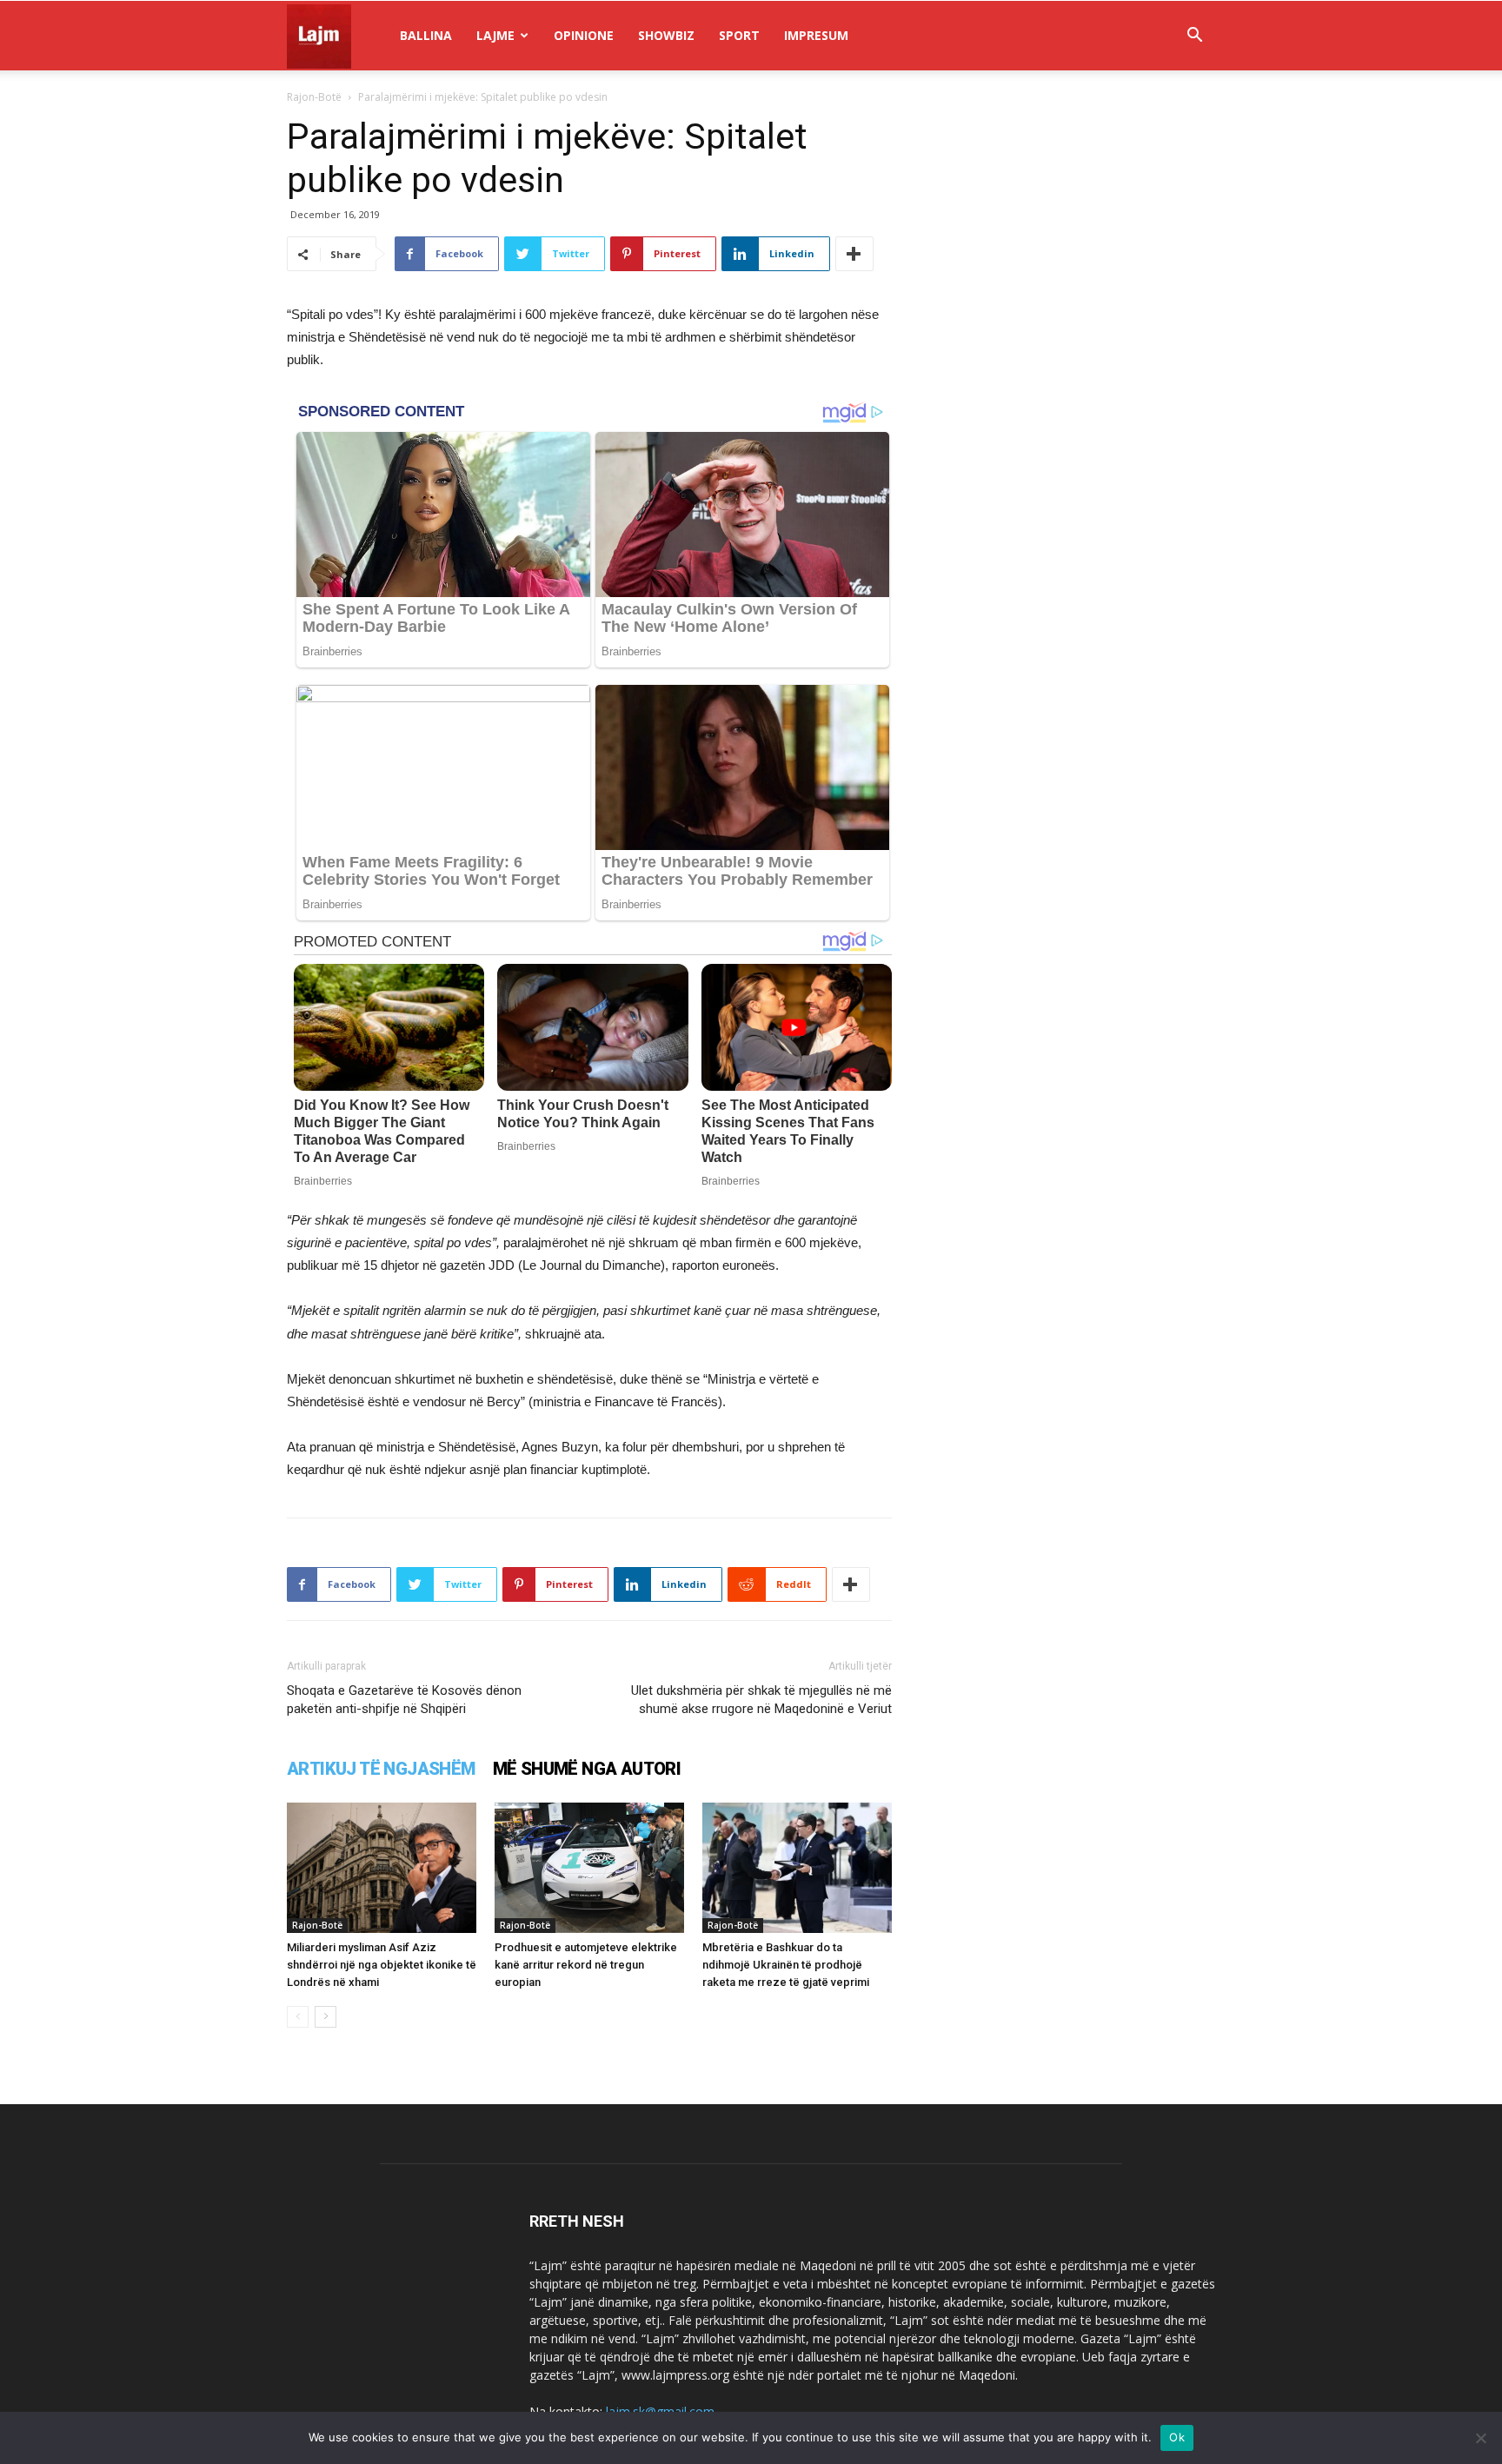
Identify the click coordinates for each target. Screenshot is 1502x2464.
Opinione (584, 35)
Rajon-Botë (314, 97)
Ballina (426, 35)
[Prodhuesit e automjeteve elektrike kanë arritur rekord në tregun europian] (589, 1868)
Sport (739, 35)
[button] (1194, 37)
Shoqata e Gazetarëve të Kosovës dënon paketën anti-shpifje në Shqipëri (404, 1700)
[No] (1480, 2438)
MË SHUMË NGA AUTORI (587, 1769)
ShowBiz (666, 35)
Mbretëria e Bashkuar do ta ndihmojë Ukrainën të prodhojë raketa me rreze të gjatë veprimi (786, 1965)
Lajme (495, 35)
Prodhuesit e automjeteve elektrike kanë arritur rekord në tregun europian (586, 1965)
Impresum (816, 35)
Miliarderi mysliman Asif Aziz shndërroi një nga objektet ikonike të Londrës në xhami (382, 1965)
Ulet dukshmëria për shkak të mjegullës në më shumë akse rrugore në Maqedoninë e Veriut (761, 1700)
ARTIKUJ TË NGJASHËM (381, 1769)
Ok (1177, 2437)
